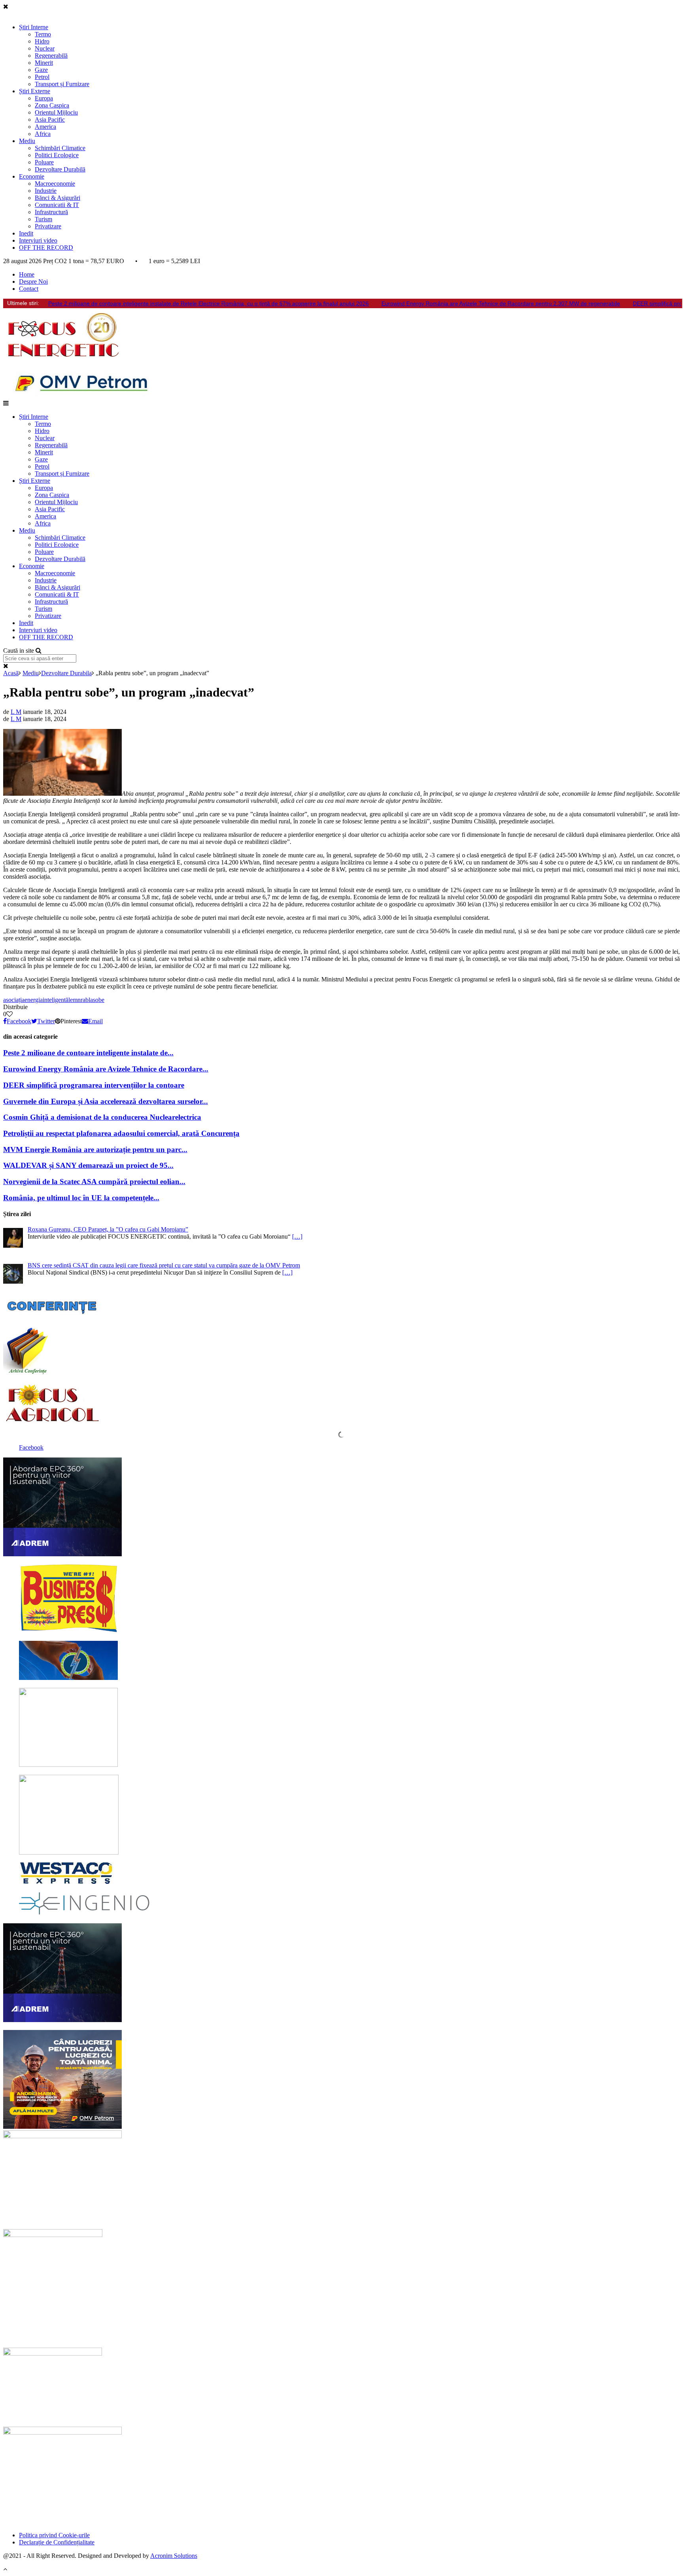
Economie (32, 176)
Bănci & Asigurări (58, 198)
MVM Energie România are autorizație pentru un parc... (95, 1150)
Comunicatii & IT (57, 205)
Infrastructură (51, 212)
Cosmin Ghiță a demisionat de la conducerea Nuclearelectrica (102, 1117)
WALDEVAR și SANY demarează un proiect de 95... (88, 1165)
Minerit (44, 63)
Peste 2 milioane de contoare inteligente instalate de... (88, 1053)
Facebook (31, 1447)
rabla (87, 1000)
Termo (43, 34)
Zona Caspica (52, 105)
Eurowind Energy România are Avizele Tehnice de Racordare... (106, 1069)
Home (27, 274)
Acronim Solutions (174, 2556)
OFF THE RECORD (46, 248)
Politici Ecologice (57, 155)
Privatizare (48, 226)
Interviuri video (38, 240)
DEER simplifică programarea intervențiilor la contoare (94, 1085)
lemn (75, 1000)
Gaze (41, 70)
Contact (29, 289)
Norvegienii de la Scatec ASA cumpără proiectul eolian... (94, 1182)
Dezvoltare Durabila (66, 673)
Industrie (46, 191)
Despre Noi (33, 282)
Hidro (42, 41)
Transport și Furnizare (62, 84)
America (45, 127)
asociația (14, 1000)
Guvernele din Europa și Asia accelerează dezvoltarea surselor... (106, 1101)
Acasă (11, 673)
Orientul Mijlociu (56, 112)
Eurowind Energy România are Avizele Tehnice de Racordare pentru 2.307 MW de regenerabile (501, 303)
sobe (99, 1000)
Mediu (27, 141)
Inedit (26, 233)
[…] (297, 1236)
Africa (43, 134)
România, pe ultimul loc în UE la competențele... (81, 1198)
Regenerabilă (51, 56)
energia (34, 1000)
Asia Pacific (50, 120)
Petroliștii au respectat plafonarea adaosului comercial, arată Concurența (121, 1133)
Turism (43, 219)
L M (16, 712)
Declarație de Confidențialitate (57, 2542)
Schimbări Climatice (60, 148)
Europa (44, 98)
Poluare (44, 162)
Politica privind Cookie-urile (54, 2535)
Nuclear (45, 48)
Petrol (42, 77)
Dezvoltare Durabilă (60, 169)
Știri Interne (34, 27)
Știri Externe (35, 91)
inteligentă (56, 1000)
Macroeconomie (55, 184)
